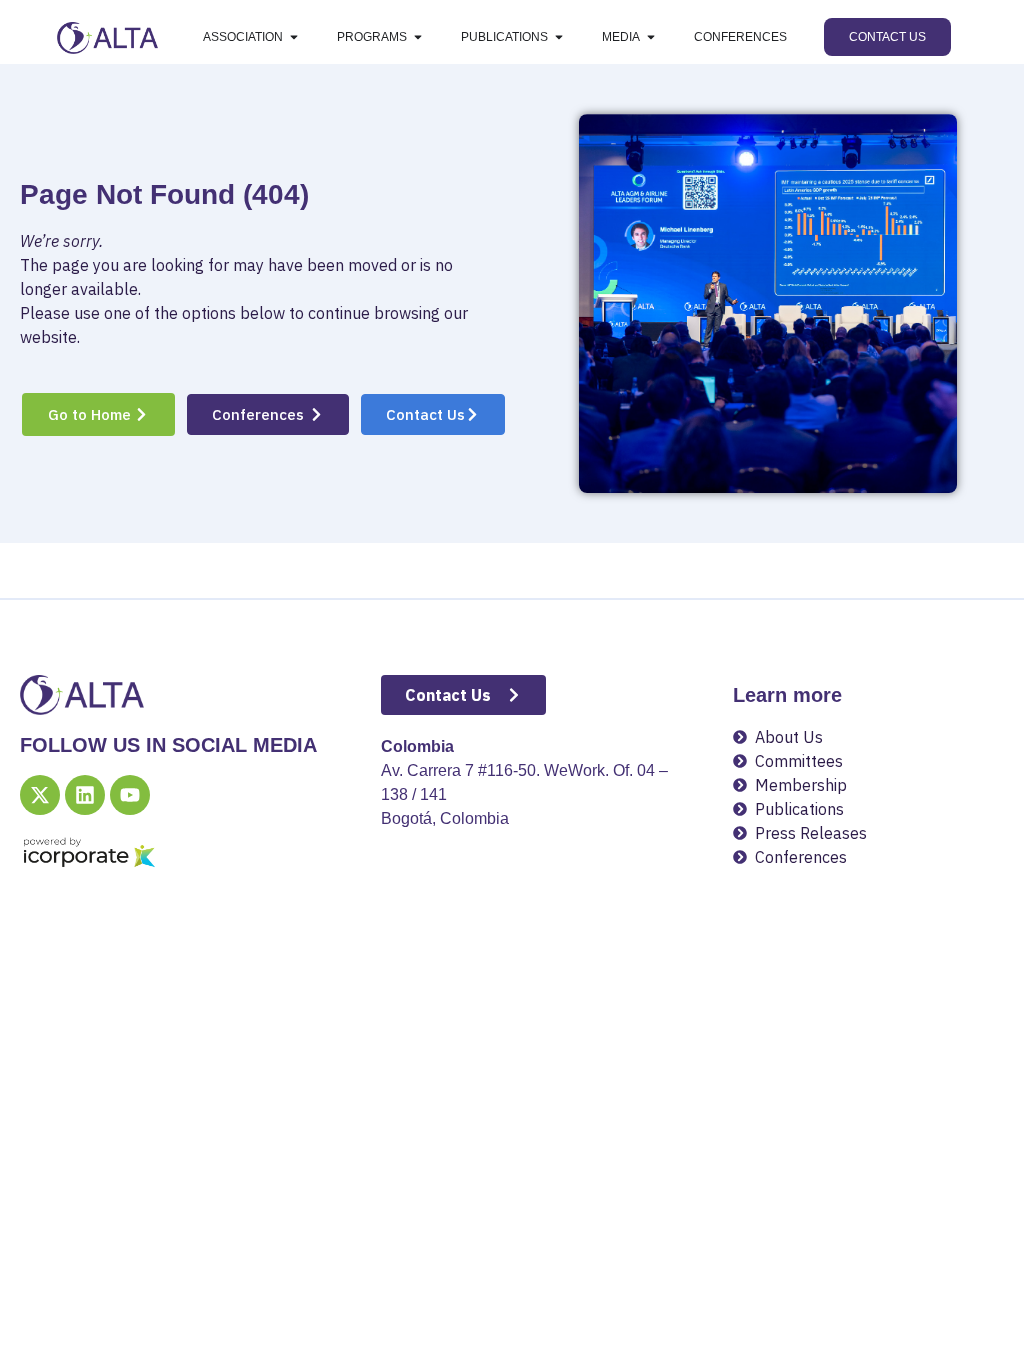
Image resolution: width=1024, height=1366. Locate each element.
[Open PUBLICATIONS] (559, 37)
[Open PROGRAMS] (418, 37)
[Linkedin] (85, 795)
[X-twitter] (40, 795)
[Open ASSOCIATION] (294, 37)
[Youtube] (130, 795)
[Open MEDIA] (651, 37)
